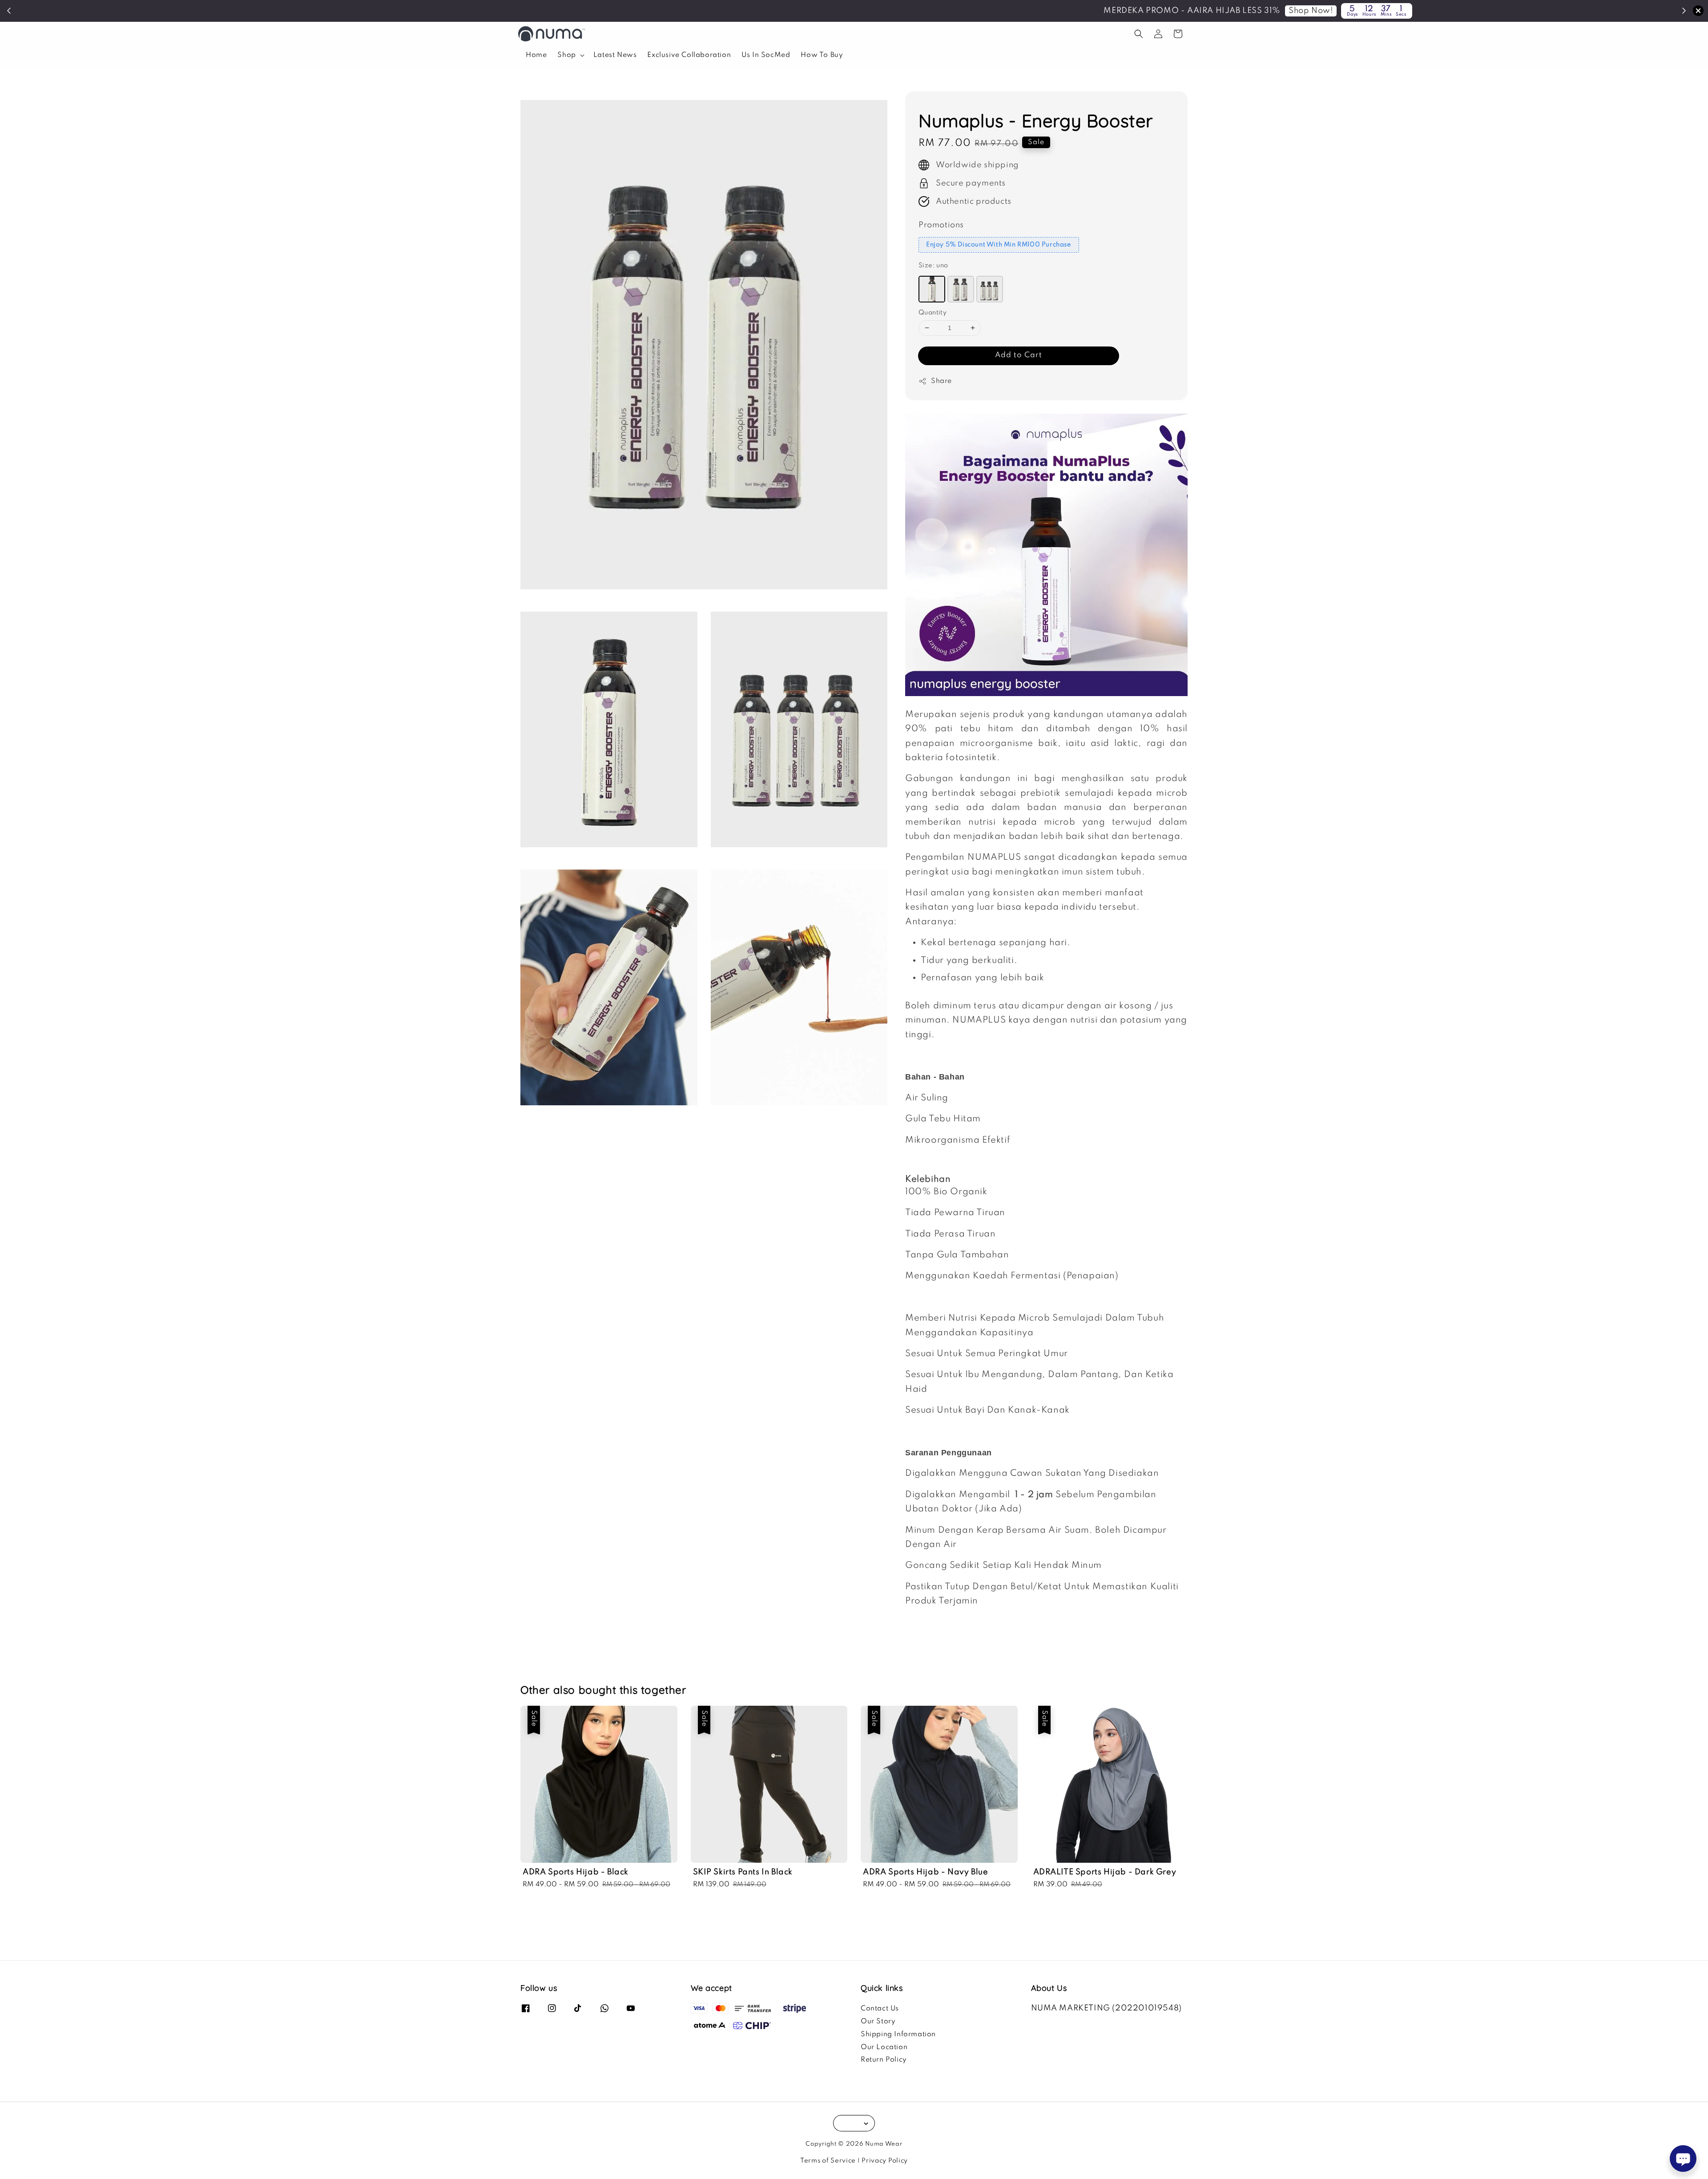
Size (933, 266)
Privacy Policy (885, 2161)
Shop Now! (899, 11)
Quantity (933, 313)
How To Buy (822, 55)
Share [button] (941, 381)
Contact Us (880, 2009)
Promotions (941, 225)
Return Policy (884, 2060)
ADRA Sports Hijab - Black (82, 2155)
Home (536, 55)
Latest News (615, 55)
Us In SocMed (766, 55)
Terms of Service (828, 2161)
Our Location (884, 2047)
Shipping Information (898, 2034)
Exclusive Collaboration (689, 55)
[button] (1139, 34)
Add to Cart (1019, 355)
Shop (566, 55)
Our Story (878, 2022)
